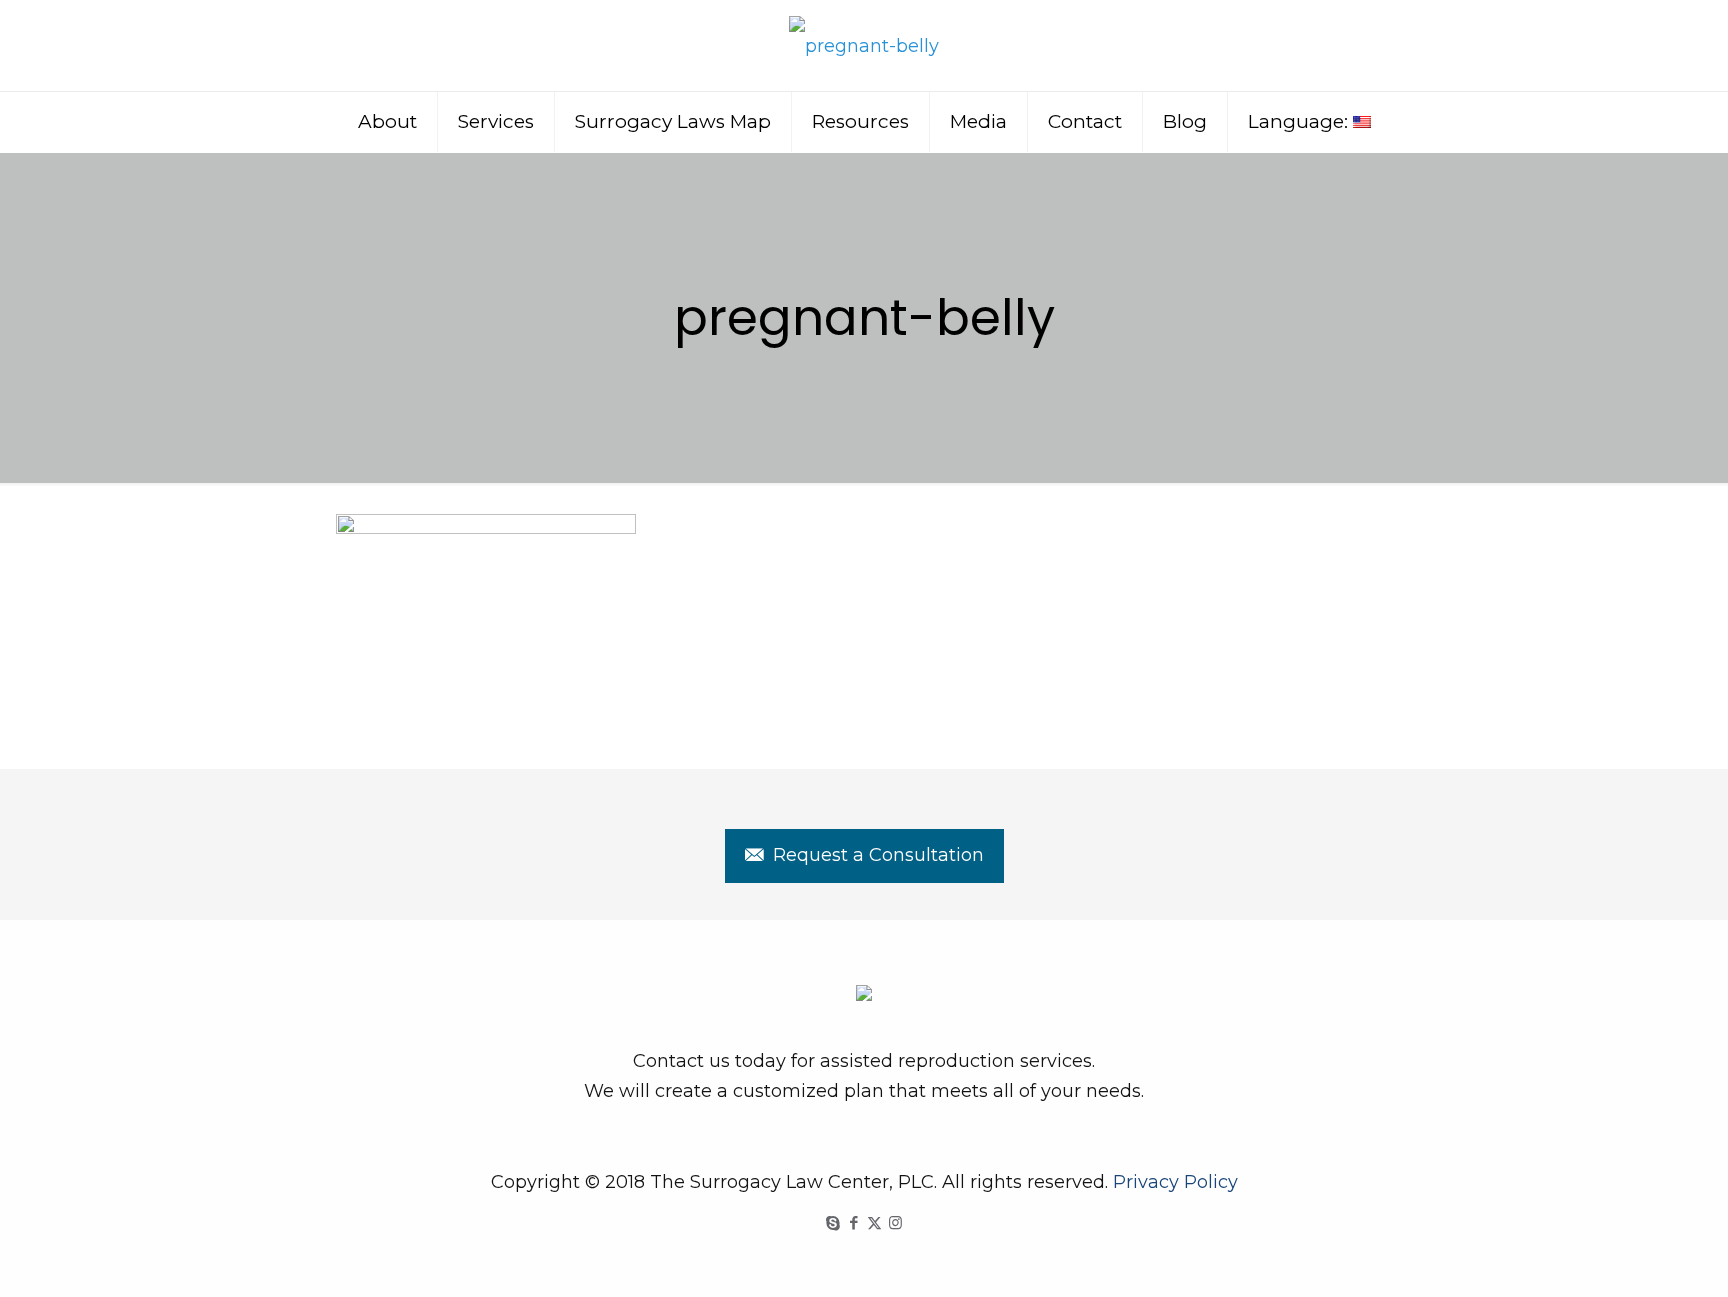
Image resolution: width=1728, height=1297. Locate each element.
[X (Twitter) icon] (874, 1222)
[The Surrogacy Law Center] (864, 45)
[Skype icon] (832, 1222)
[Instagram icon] (895, 1222)
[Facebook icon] (853, 1222)
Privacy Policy (1175, 1182)
